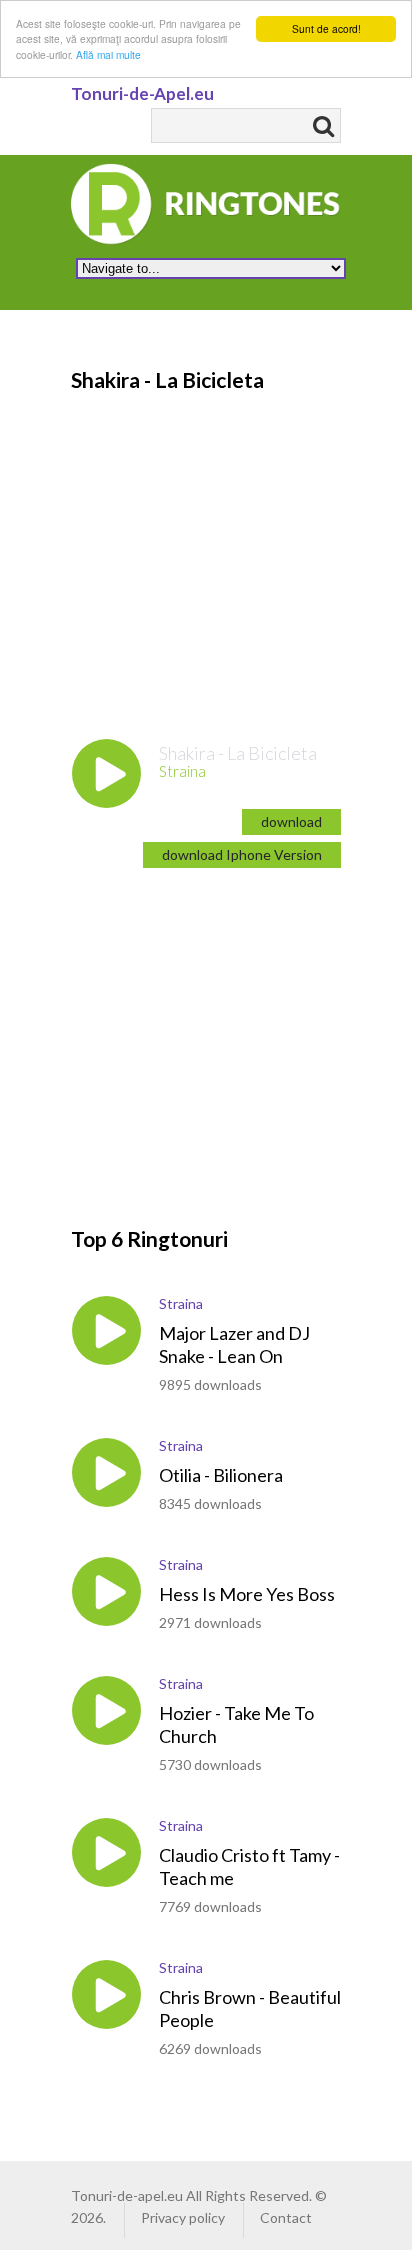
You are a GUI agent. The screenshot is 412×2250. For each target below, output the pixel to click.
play (106, 773)
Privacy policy (183, 2217)
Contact (286, 2217)
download (291, 821)
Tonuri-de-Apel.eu (142, 93)
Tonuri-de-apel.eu (127, 2195)
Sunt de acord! (326, 28)
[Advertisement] (239, 1030)
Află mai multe (108, 54)
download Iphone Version (242, 854)
